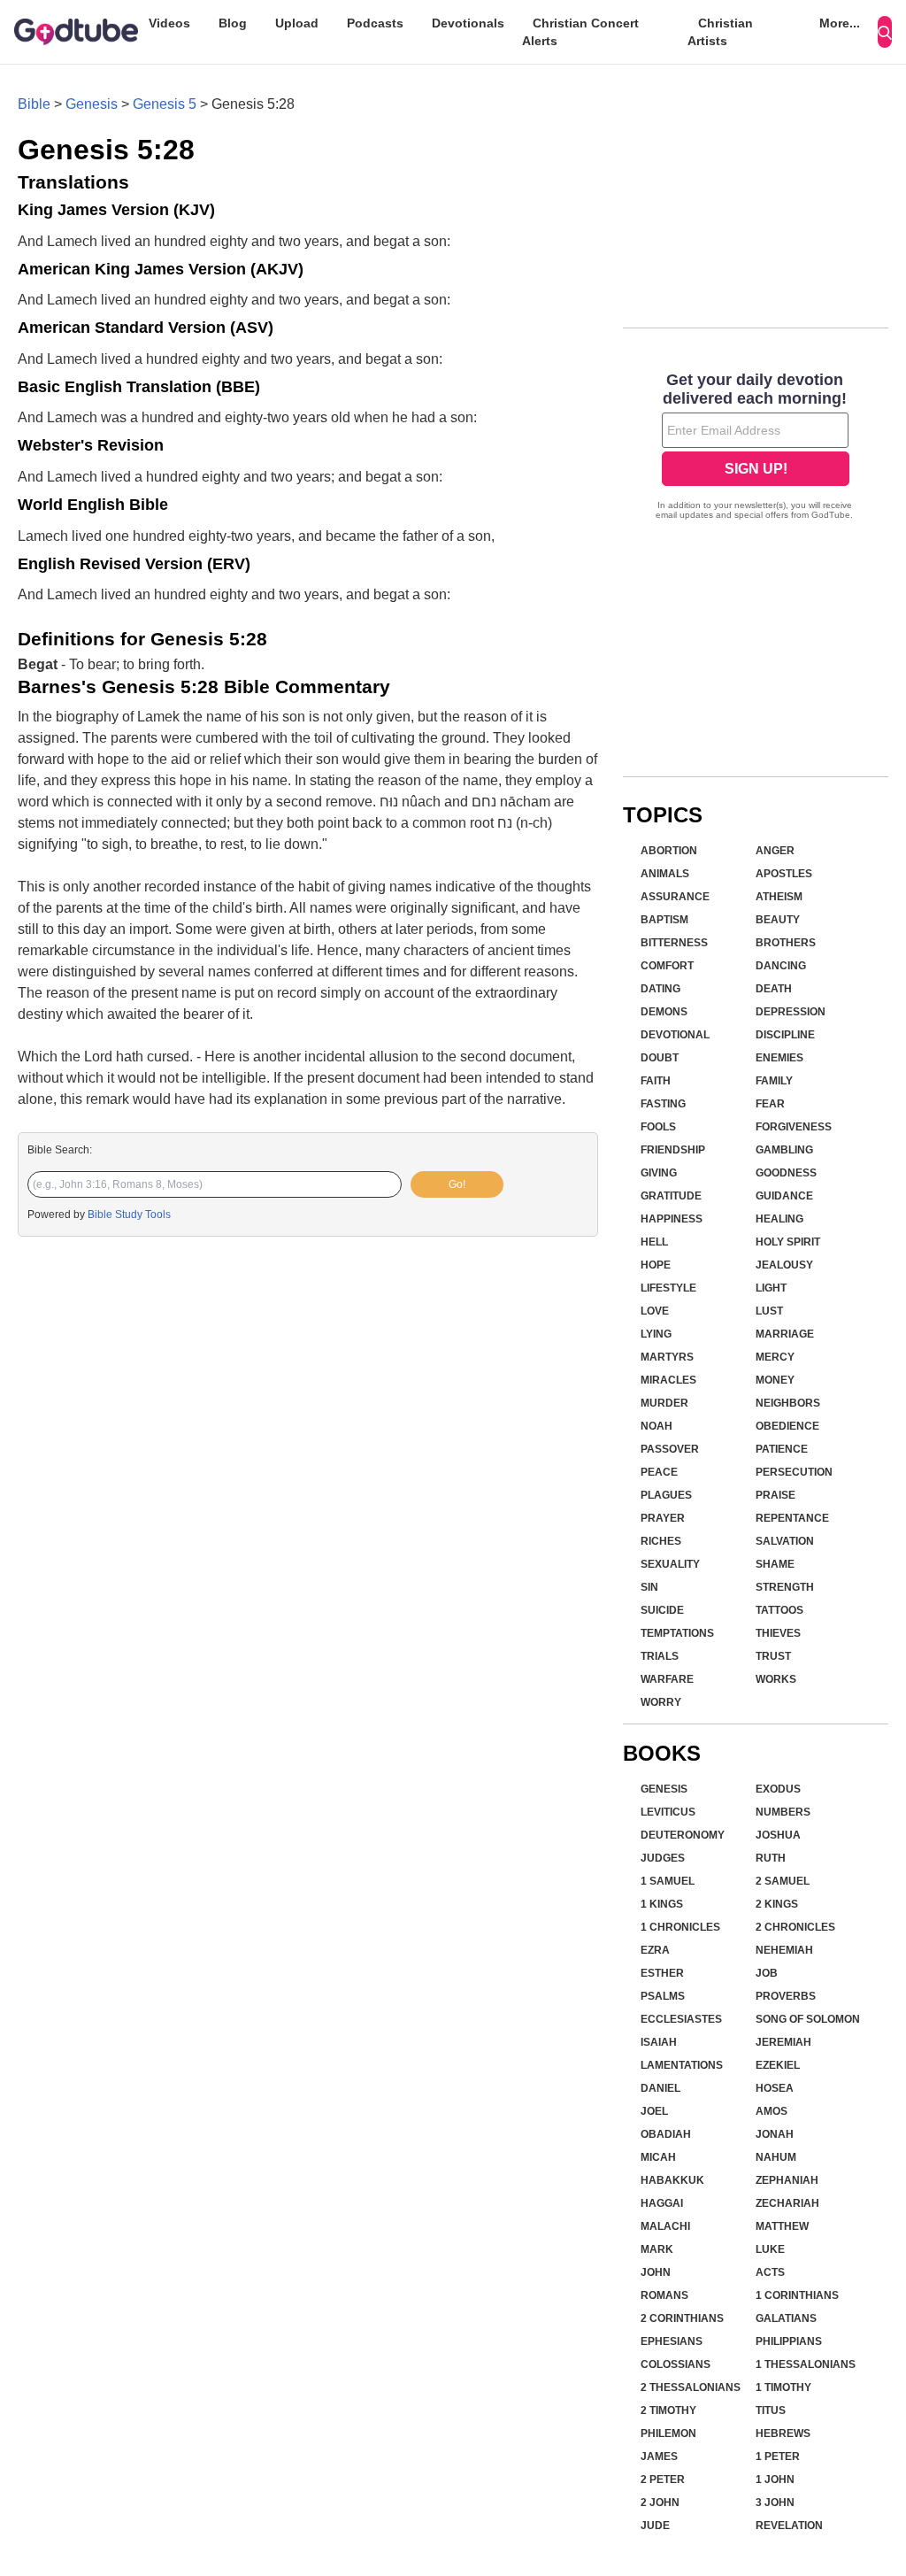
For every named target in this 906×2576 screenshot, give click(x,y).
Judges (663, 1858)
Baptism (664, 920)
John (656, 2272)
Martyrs (667, 1357)
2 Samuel (783, 1881)
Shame (775, 1564)
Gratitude (671, 1196)
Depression (791, 1012)
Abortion (669, 851)
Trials (660, 1656)
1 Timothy (783, 2387)
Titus (771, 2410)
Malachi (665, 2226)
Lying (656, 1334)
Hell (654, 1242)
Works (776, 1679)
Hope (656, 1265)
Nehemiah (784, 1950)
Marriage (785, 1334)
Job (767, 1973)
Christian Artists (720, 32)
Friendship (673, 1150)
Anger (775, 851)
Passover (670, 1449)
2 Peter (663, 2480)
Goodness (786, 1173)
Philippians (789, 2341)
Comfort (667, 966)
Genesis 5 (165, 104)
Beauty (778, 920)
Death (774, 989)
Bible (34, 104)
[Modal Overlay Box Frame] (756, 448)
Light (771, 1288)
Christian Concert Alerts (580, 32)
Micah (658, 2157)
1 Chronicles (680, 1927)
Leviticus (668, 1812)
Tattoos (779, 1610)
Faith (656, 1081)
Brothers (786, 943)
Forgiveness (794, 1127)
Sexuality (670, 1564)
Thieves (778, 1633)
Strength (785, 1587)
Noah (656, 1426)
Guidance (784, 1196)
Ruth (771, 1858)
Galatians (786, 2318)
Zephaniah (787, 2180)
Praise (775, 1495)
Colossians (676, 2364)
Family (774, 1081)
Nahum (776, 2157)
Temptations (677, 1633)
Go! (457, 1184)
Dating (660, 989)
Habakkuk (672, 2180)
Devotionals (468, 23)
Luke (770, 2249)
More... (840, 23)
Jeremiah (783, 2042)
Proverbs (786, 1996)
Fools (658, 1127)
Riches (661, 1541)
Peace (659, 1472)
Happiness (672, 1219)
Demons (664, 1012)
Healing (779, 1219)
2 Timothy (668, 2410)
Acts (770, 2272)
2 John (660, 2503)
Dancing (781, 966)
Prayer (663, 1518)
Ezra (655, 1950)
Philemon (668, 2433)
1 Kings (662, 1904)
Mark (657, 2249)
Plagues (666, 1495)
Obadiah (666, 2134)
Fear (770, 1104)
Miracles (668, 1380)
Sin (649, 1587)
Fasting (663, 1104)
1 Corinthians (797, 2295)
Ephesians (672, 2341)
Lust (769, 1311)
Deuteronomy (683, 1835)
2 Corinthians (682, 2318)
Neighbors (788, 1403)
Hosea (775, 2088)
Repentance (792, 1518)
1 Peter (778, 2456)
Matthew (782, 2226)
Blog (233, 23)
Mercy (775, 1357)
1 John (775, 2480)
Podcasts (375, 23)
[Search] (885, 32)
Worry (661, 1702)
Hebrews (783, 2433)
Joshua (778, 1835)
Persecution (794, 1472)
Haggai (662, 2203)
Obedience (787, 1426)
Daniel (660, 2088)
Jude (655, 2526)
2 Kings (777, 1904)
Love (655, 1311)
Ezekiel (778, 2065)
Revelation (789, 2526)
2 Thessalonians (691, 2387)
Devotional (675, 1035)
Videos (169, 23)
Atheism (779, 897)
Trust (773, 1656)
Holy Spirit (788, 1242)
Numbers (783, 1812)
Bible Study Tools (129, 1215)
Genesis (92, 104)
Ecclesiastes (681, 2019)
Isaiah (659, 2042)
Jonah (775, 2134)
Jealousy (784, 1265)
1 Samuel (668, 1881)
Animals (665, 874)
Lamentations (682, 2065)
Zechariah (787, 2203)
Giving (659, 1173)
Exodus (778, 1789)
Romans (664, 2295)
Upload (297, 23)
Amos (772, 2111)
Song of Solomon (808, 2019)
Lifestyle (668, 1288)
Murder (664, 1403)
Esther (662, 1973)
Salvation (785, 1541)
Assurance (675, 897)
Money (775, 1380)
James (659, 2456)
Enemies (779, 1058)
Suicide (662, 1610)
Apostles (784, 874)
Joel (654, 2111)
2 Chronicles (795, 1927)
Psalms (663, 1996)
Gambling (784, 1150)
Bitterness (674, 943)
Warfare (667, 1679)
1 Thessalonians (806, 2364)
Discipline (785, 1035)
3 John (775, 2503)
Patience (782, 1449)
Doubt (660, 1058)
